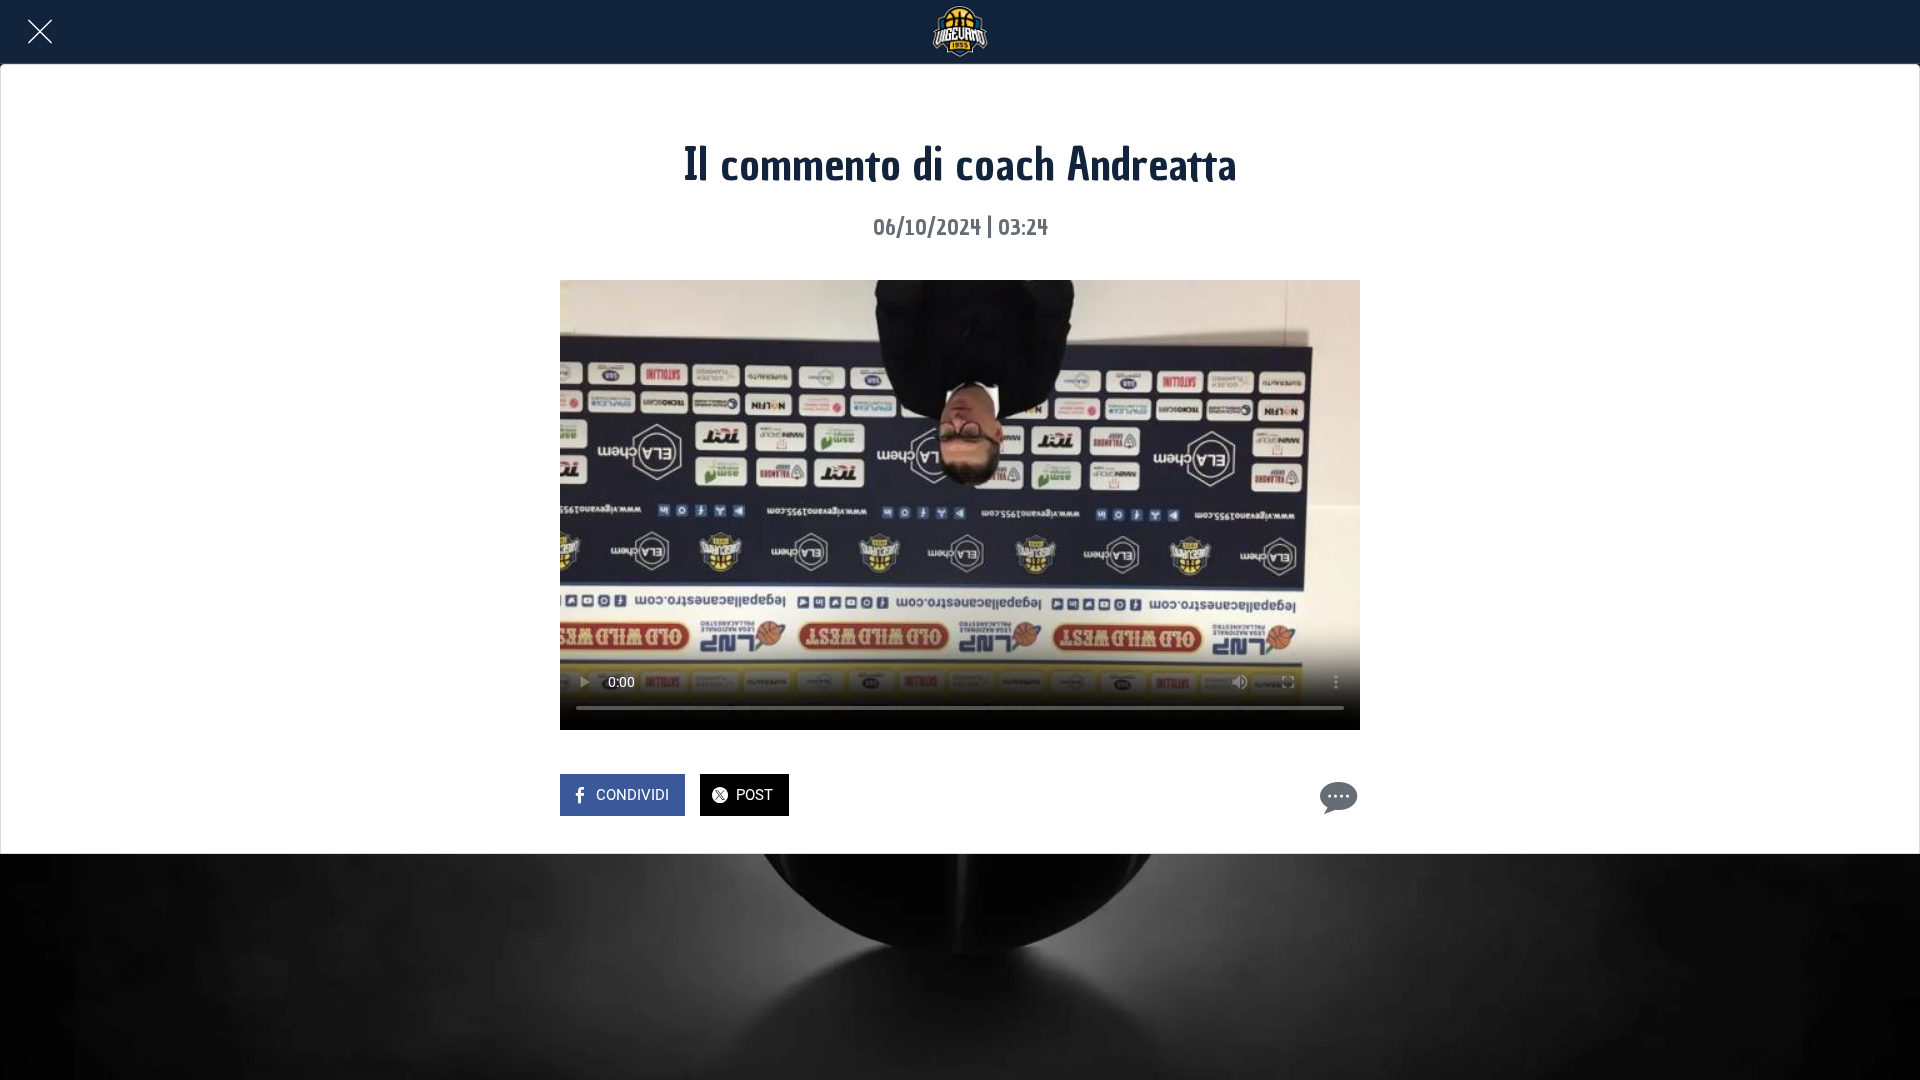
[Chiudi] (40, 32)
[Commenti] (1336, 797)
